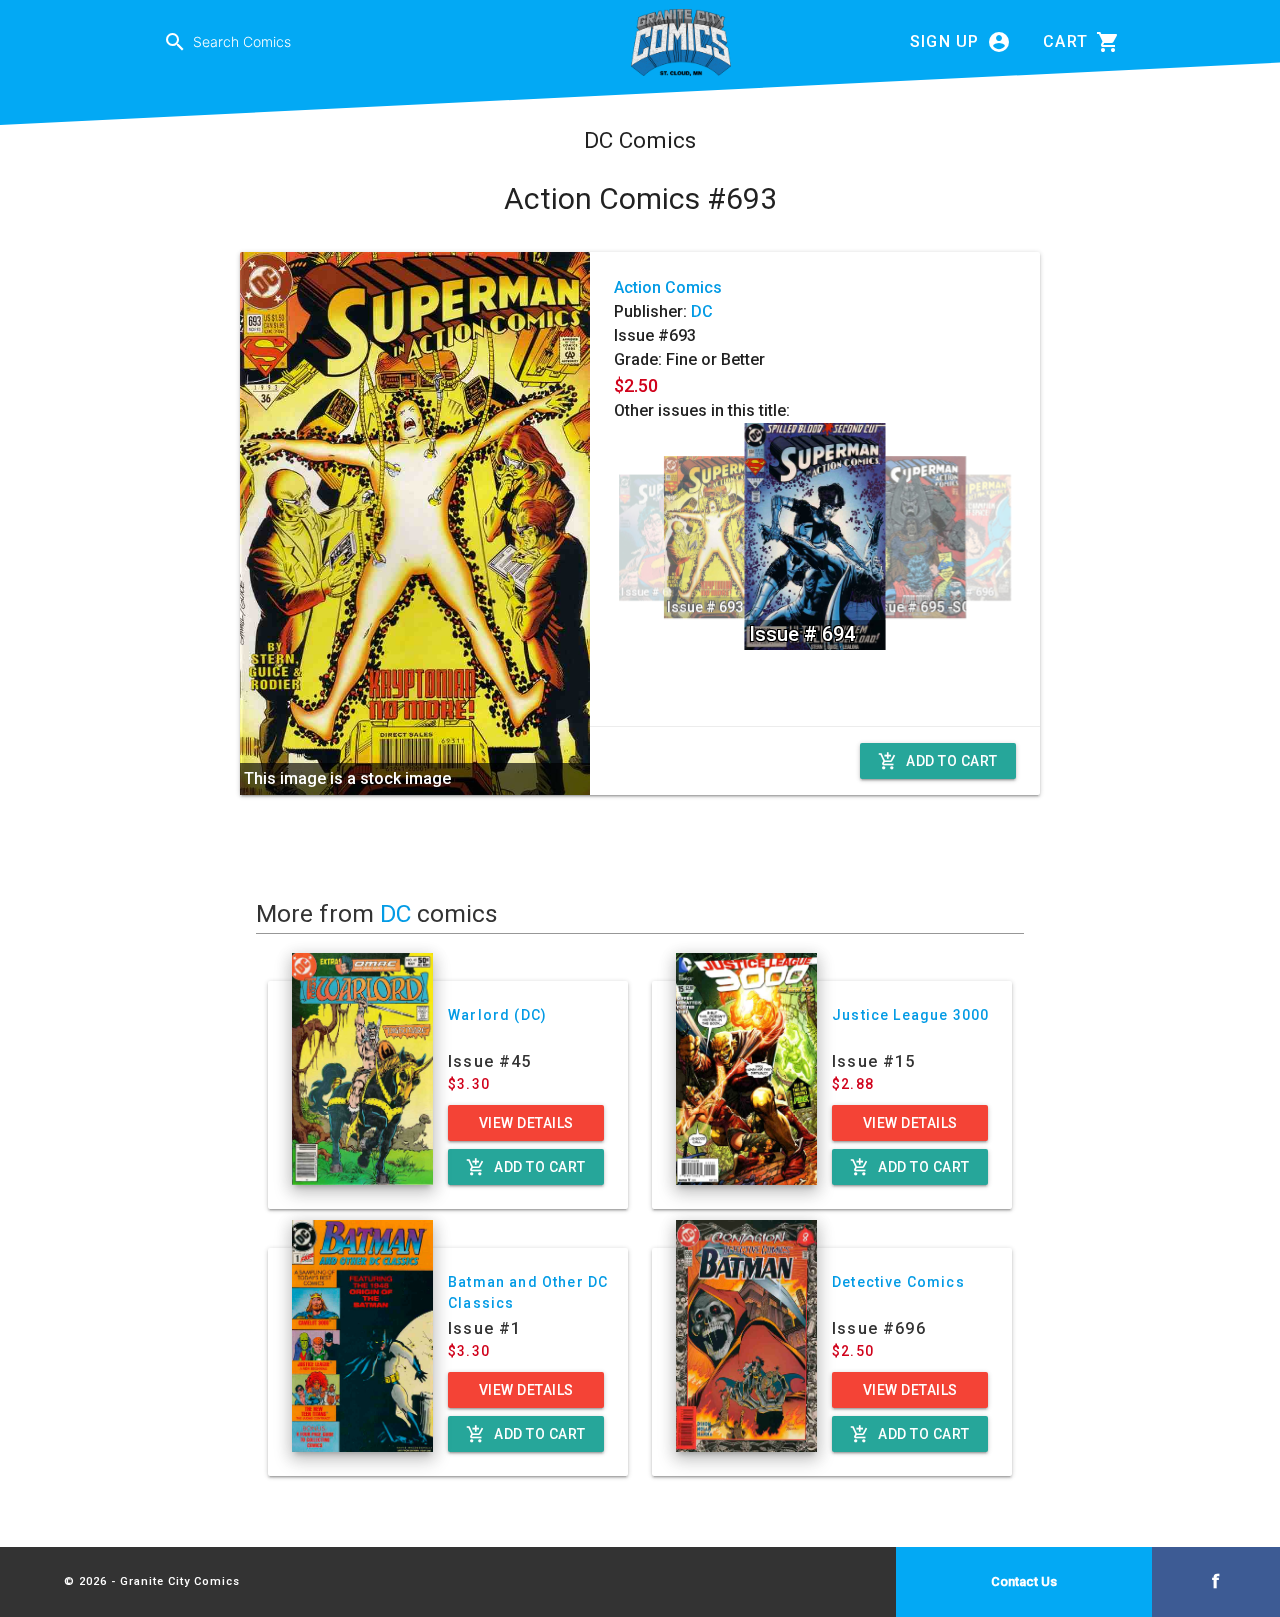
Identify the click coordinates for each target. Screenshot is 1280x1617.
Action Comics (668, 287)
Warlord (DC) (497, 1015)
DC (702, 311)
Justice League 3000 (910, 1015)
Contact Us (1024, 1581)
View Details (526, 1123)
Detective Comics (898, 1282)
